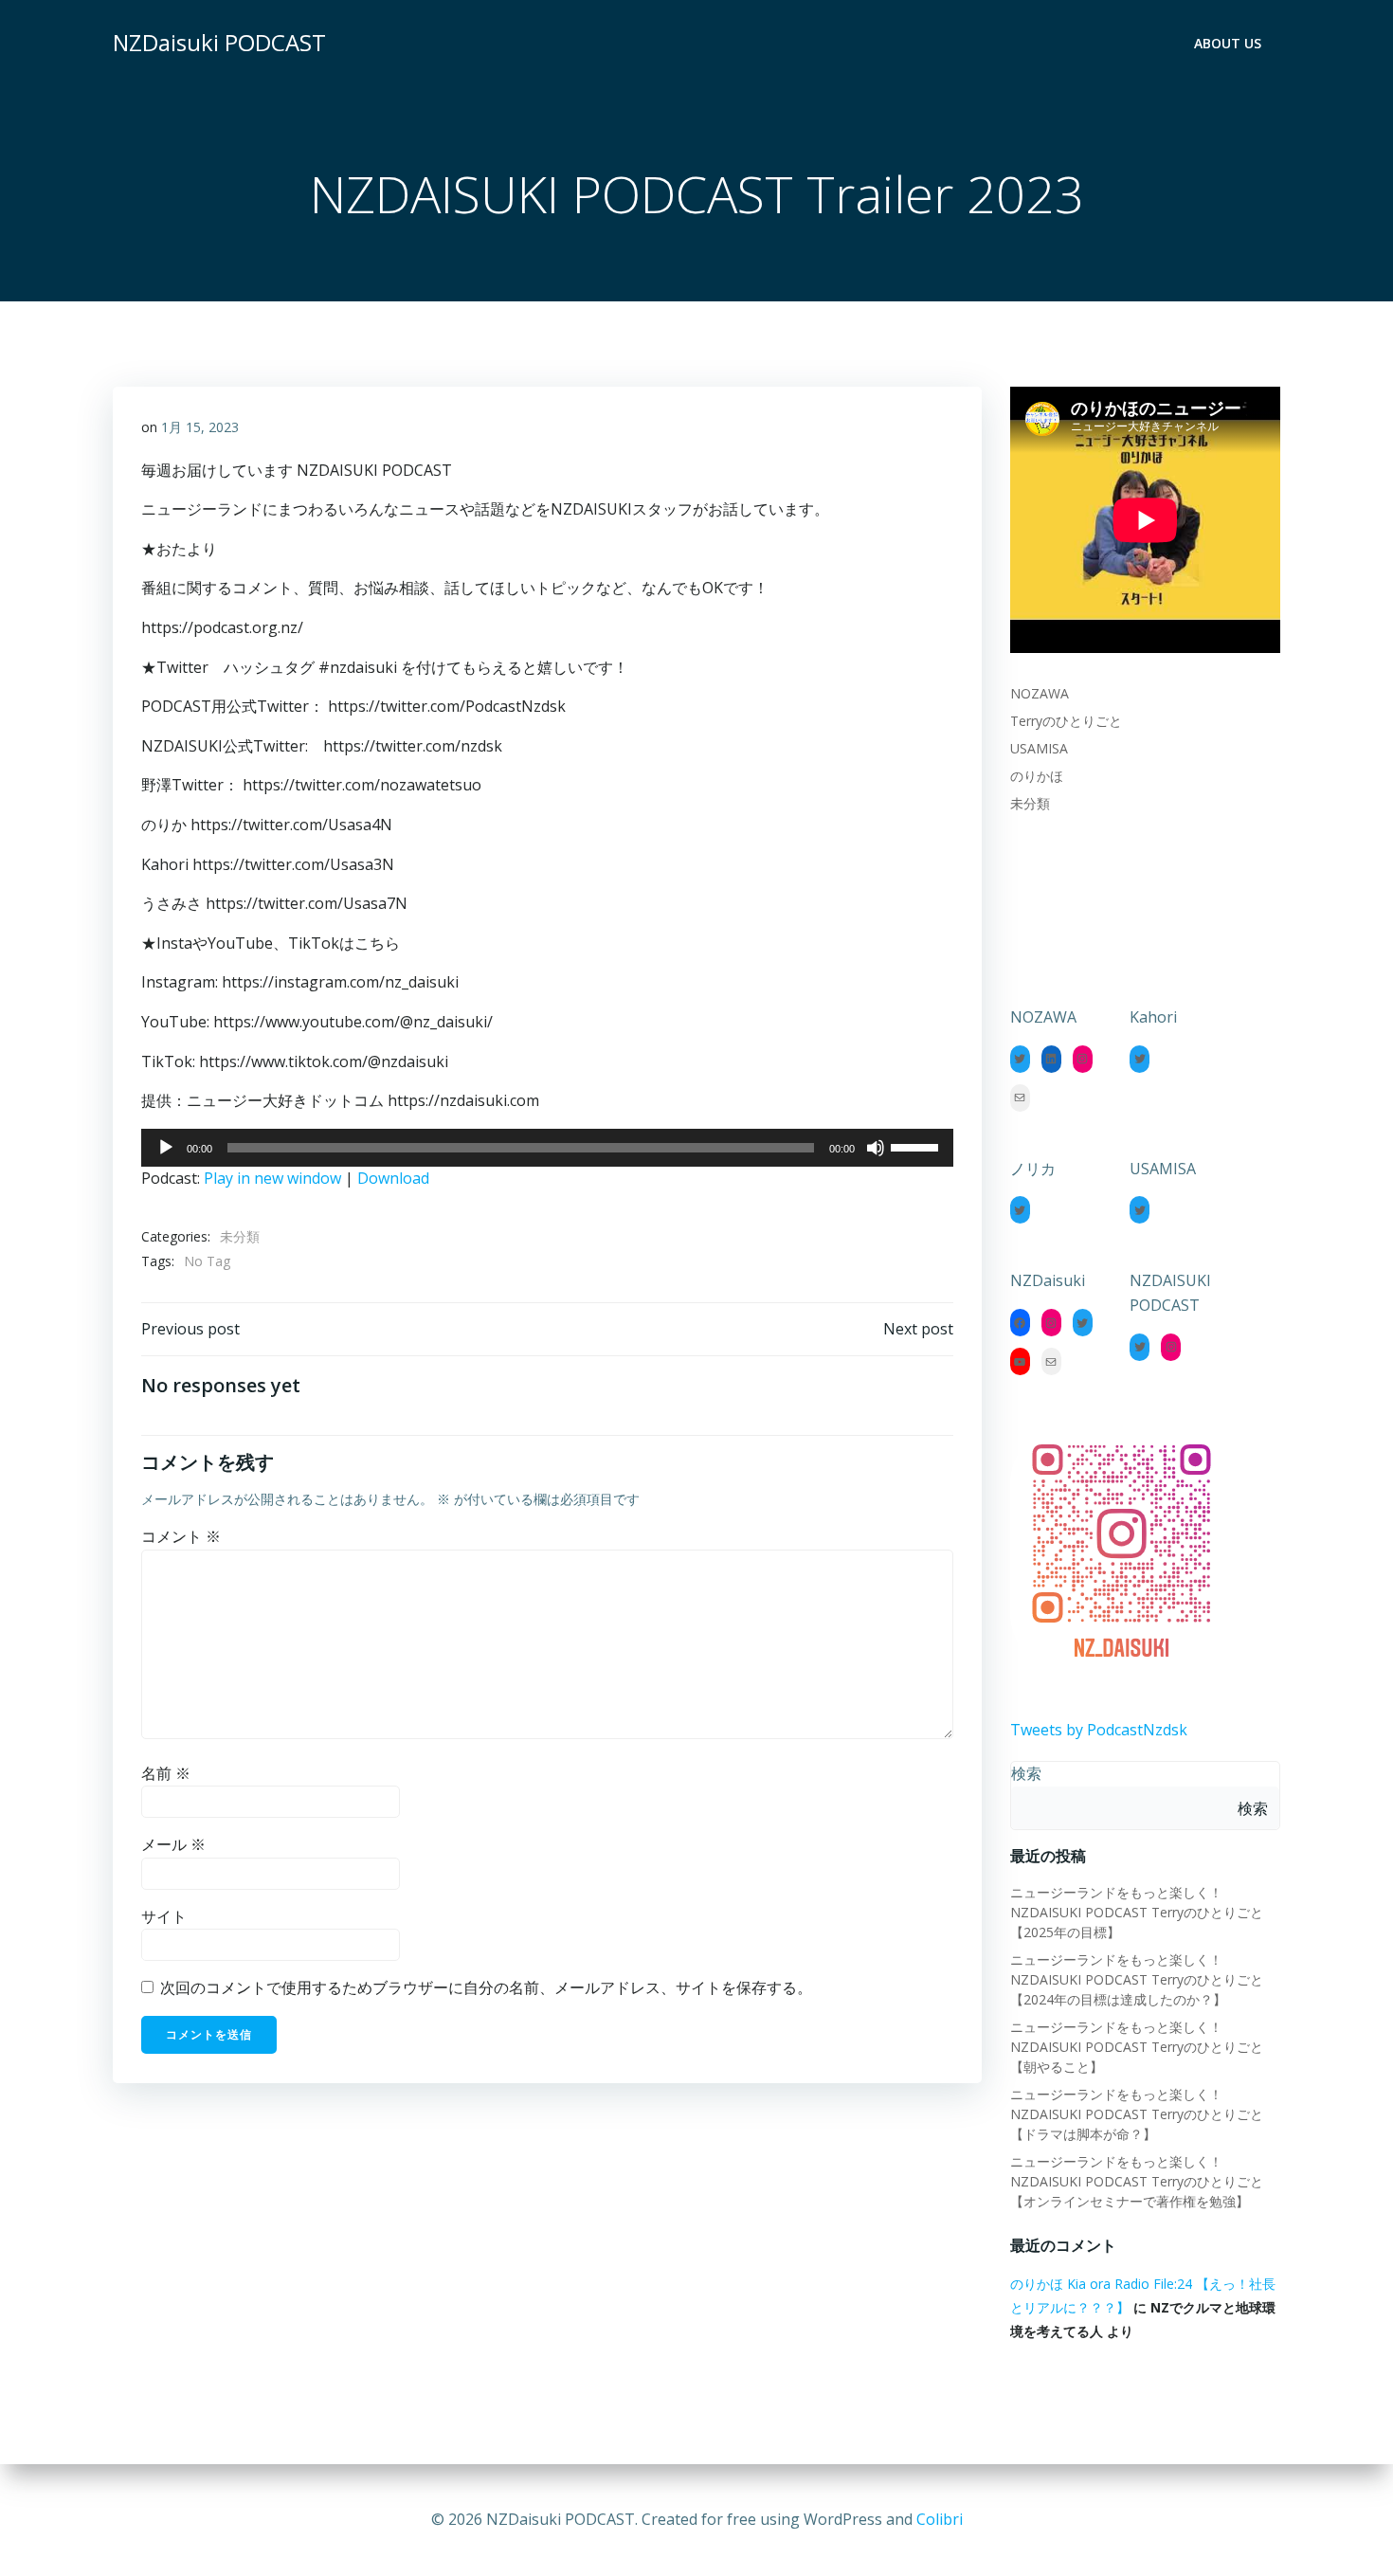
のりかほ (1037, 776)
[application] (547, 1148)
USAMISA (1039, 748)
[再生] (166, 1148)
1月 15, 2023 (200, 427)
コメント (181, 1536)
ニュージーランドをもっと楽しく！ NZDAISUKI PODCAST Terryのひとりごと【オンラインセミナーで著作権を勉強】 (1137, 2181)
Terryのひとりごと (1066, 721)
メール (173, 1844)
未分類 (240, 1236)
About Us (1228, 43)
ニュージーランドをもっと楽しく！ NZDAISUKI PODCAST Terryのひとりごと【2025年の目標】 (1137, 1912)
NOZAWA (1040, 693)
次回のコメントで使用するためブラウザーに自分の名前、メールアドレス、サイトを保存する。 (486, 1987)
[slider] (917, 1146)
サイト (164, 1916)
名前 (166, 1773)
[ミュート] (876, 1148)
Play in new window (272, 1178)
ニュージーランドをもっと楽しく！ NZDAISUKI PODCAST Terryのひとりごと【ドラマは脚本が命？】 (1137, 2114)
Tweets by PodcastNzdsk (1099, 1730)
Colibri (940, 2519)
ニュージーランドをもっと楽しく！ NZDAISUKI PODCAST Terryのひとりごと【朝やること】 (1137, 2047)
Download (393, 1178)
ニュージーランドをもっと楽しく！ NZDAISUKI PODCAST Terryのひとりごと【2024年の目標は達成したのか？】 (1137, 1979)
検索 (1026, 1773)
